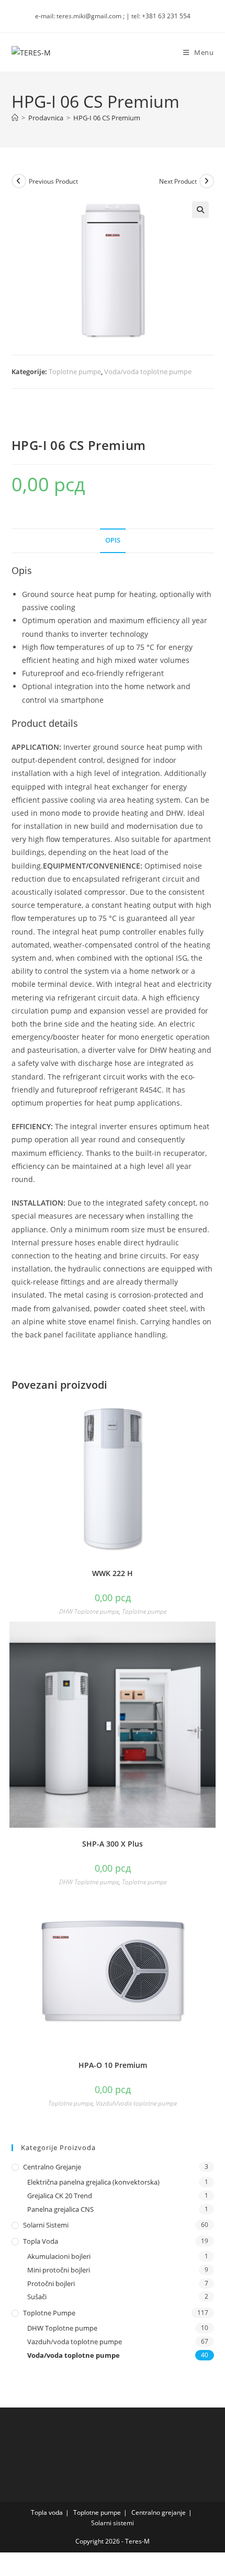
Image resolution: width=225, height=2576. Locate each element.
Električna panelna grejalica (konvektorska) (93, 2182)
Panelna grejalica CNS (60, 2209)
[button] (200, 210)
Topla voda (41, 2241)
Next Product (178, 181)
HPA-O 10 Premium (113, 2065)
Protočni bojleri (51, 2283)
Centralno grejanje (52, 2167)
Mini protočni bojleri (59, 2270)
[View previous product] (19, 181)
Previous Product (53, 181)
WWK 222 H (113, 1573)
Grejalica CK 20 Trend (60, 2196)
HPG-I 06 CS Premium (107, 118)
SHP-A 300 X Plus (113, 1844)
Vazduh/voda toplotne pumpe (136, 2103)
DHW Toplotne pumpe (89, 1611)
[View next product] (207, 181)
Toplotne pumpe (75, 372)
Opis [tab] (113, 540)
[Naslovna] (15, 118)
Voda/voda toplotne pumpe (148, 372)
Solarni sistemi (46, 2225)
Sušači (37, 2297)
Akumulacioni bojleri (59, 2256)
